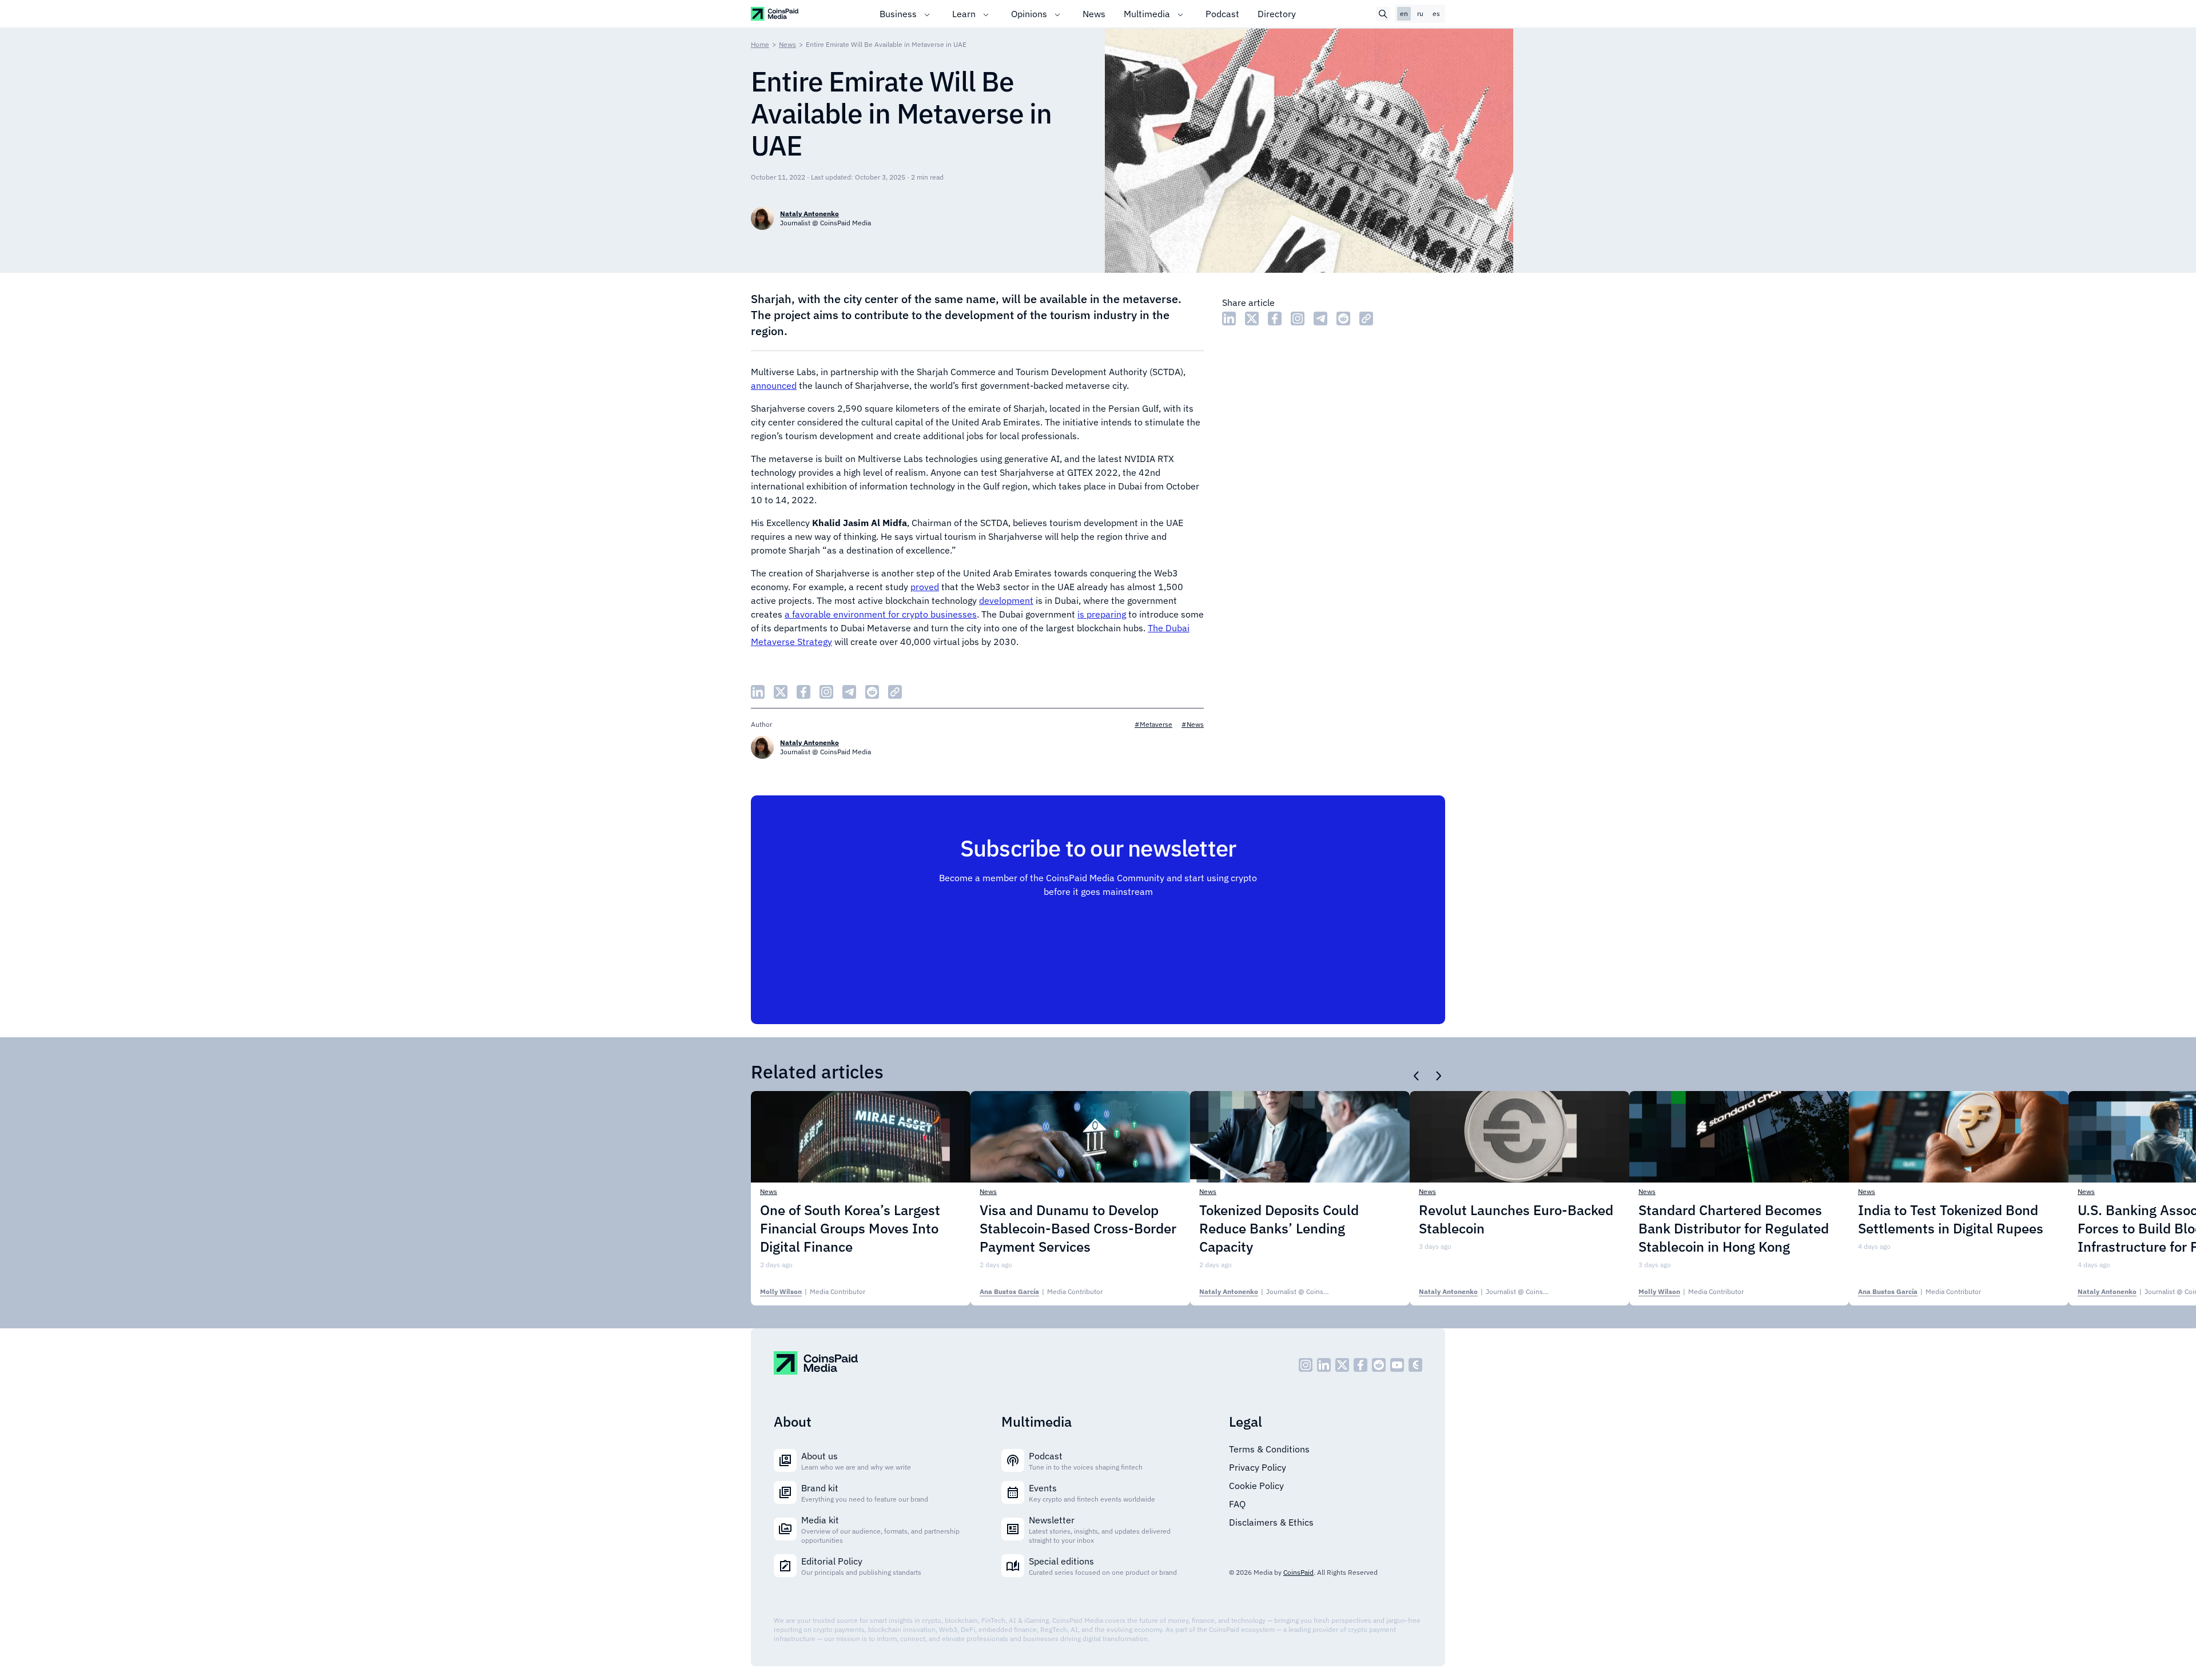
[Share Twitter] (1252, 319)
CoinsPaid (1298, 1572)
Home (760, 44)
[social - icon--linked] (1324, 1365)
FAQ (1237, 1504)
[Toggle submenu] (927, 14)
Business (898, 14)
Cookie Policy (1256, 1486)
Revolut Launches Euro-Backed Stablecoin (1516, 1219)
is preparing (1102, 614)
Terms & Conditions (1269, 1449)
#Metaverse (1153, 724)
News (1094, 14)
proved (925, 587)
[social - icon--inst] (1306, 1365)
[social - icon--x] (1342, 1365)
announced (774, 385)
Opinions (1029, 14)
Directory (1277, 14)
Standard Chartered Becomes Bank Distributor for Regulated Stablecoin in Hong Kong (1734, 1228)
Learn (964, 14)
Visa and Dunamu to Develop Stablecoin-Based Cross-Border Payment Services (1078, 1228)
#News (1193, 724)
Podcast (1222, 14)
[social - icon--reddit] (1379, 1365)
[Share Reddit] (1343, 319)
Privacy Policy (1258, 1467)
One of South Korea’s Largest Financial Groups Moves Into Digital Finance (850, 1228)
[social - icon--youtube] (1397, 1365)
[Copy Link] (1366, 319)
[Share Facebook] (1275, 319)
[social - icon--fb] (1360, 1365)
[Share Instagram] (1298, 319)
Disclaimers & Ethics (1271, 1522)
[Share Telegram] (1320, 319)
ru (1420, 13)
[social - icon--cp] (1415, 1365)
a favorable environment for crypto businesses (881, 614)
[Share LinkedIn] (1229, 319)
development (1006, 600)
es (1436, 13)
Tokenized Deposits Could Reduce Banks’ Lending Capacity (1279, 1228)
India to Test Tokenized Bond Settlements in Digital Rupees (1951, 1219)
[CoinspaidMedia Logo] (775, 13)
